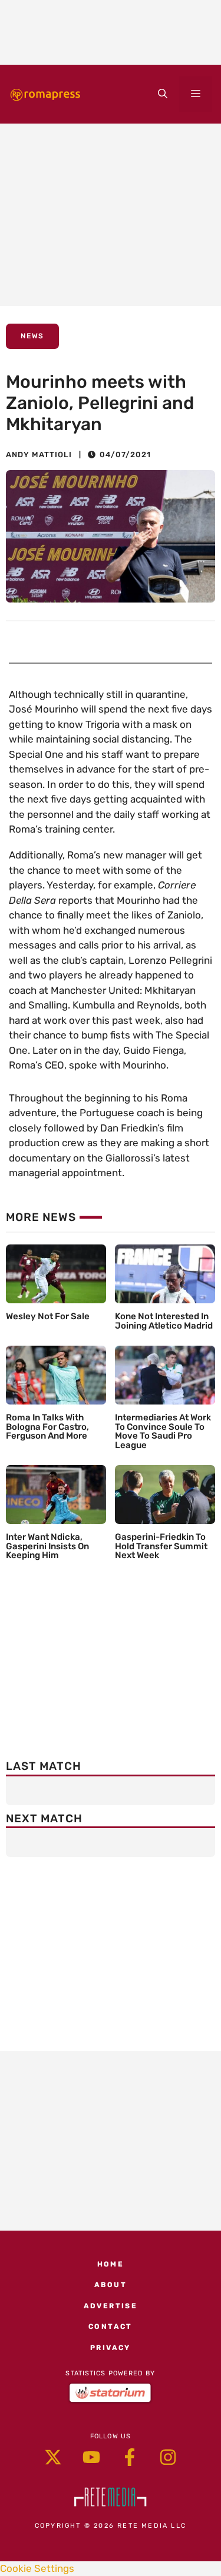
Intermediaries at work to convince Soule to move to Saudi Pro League (163, 1431)
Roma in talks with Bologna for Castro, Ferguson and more (47, 1427)
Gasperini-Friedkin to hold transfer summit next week (161, 1546)
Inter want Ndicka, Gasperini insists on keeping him (47, 1546)
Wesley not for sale (48, 1316)
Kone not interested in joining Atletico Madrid (164, 1321)
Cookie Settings (37, 2568)
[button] (163, 94)
